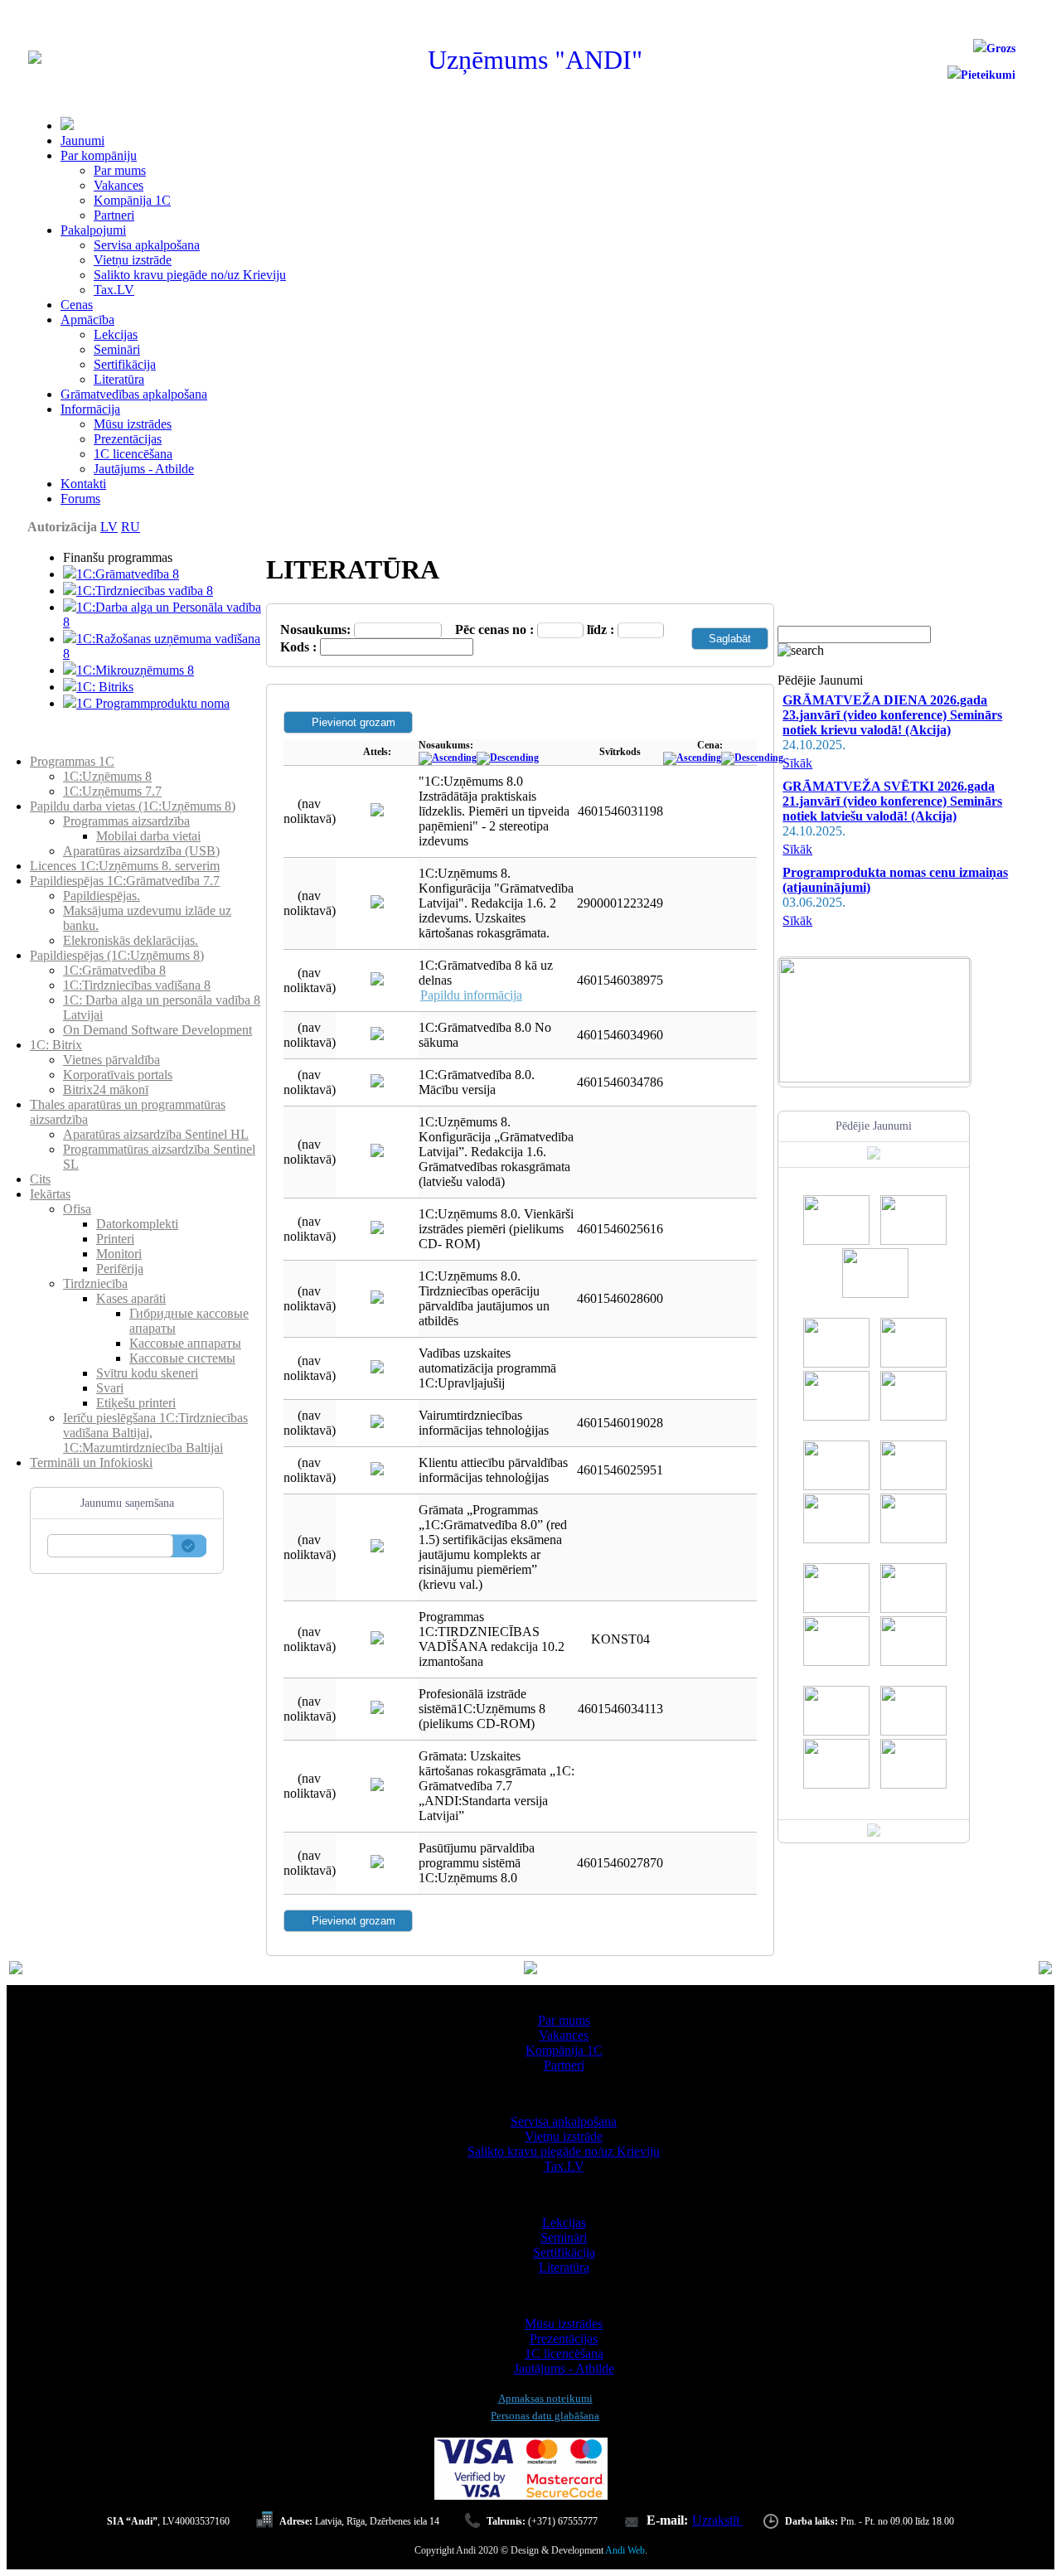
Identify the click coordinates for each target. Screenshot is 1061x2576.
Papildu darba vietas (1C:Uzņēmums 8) (133, 806)
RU (131, 527)
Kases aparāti (131, 1298)
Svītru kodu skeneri (147, 1373)
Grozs (1001, 48)
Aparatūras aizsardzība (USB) (141, 851)
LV (109, 527)
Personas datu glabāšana (545, 2416)
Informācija (90, 409)
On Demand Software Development (157, 1030)
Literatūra (119, 379)
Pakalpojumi (93, 230)
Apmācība (87, 320)
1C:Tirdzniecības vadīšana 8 (137, 985)
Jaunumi (82, 140)
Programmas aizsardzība (126, 821)
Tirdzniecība (95, 1283)
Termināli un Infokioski (91, 1462)
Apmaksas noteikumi (545, 2398)
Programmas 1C (72, 761)
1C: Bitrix (56, 1045)
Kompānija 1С (132, 200)
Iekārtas (50, 1194)
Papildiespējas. (102, 896)
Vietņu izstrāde (133, 260)
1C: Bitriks (105, 687)
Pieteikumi (988, 75)
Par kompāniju (99, 155)
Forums (80, 499)
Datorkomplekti (137, 1224)
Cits (40, 1179)
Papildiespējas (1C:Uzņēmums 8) (117, 955)
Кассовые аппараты (185, 1343)
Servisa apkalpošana (147, 245)
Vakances (119, 185)
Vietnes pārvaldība (111, 1060)
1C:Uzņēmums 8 (107, 776)
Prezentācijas (128, 439)
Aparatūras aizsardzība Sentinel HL (156, 1134)
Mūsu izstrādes (133, 424)
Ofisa (77, 1209)
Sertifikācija (125, 364)
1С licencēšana (133, 454)
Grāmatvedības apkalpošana (134, 394)
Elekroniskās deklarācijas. (131, 940)
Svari (110, 1388)
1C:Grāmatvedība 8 (128, 574)
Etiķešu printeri (136, 1403)
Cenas (77, 305)
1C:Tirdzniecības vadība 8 (145, 591)
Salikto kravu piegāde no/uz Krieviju (190, 275)
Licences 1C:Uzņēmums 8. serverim (125, 866)
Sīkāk (797, 763)
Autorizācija (62, 527)
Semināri (117, 349)
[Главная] (35, 59)
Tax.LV (114, 290)
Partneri (114, 215)
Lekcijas (116, 334)
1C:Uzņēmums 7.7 (112, 791)
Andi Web (625, 2550)
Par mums (120, 170)
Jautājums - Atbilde (144, 469)
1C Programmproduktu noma (153, 703)
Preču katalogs (68, 746)
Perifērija (120, 1269)
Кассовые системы (182, 1358)
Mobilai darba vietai (148, 836)
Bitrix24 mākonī (106, 1089)
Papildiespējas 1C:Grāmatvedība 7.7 (125, 881)
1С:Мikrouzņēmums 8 (135, 670)
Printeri (115, 1239)
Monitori (119, 1254)
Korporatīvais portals (118, 1075)
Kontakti (83, 484)
